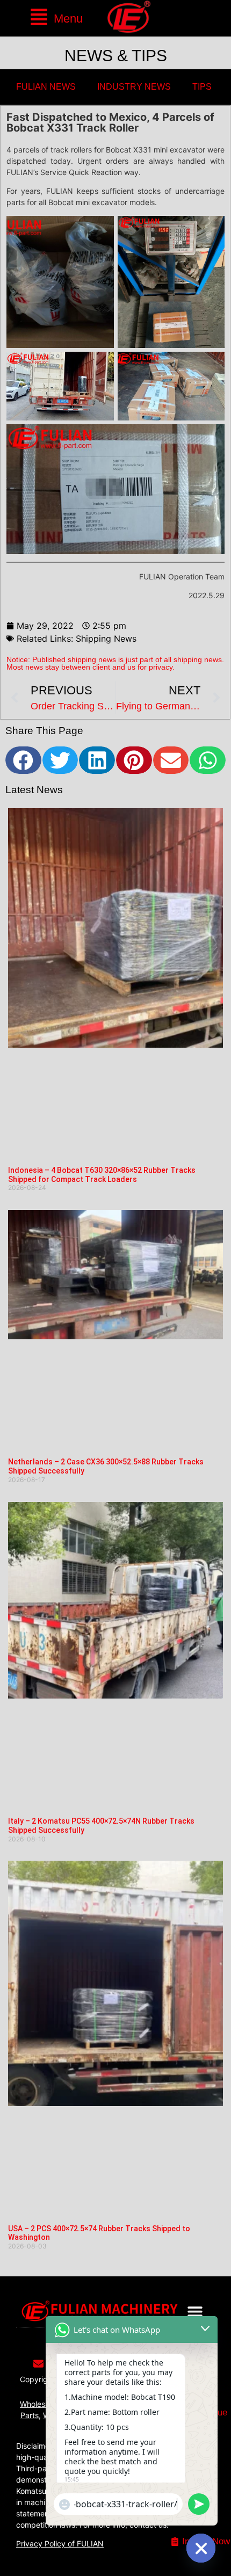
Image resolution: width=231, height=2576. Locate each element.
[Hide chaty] (201, 2548)
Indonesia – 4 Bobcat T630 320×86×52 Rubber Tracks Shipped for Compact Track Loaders (102, 1175)
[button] (56, 18)
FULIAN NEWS (46, 87)
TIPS (202, 87)
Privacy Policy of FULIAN (60, 2544)
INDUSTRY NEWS (134, 87)
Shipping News (106, 638)
